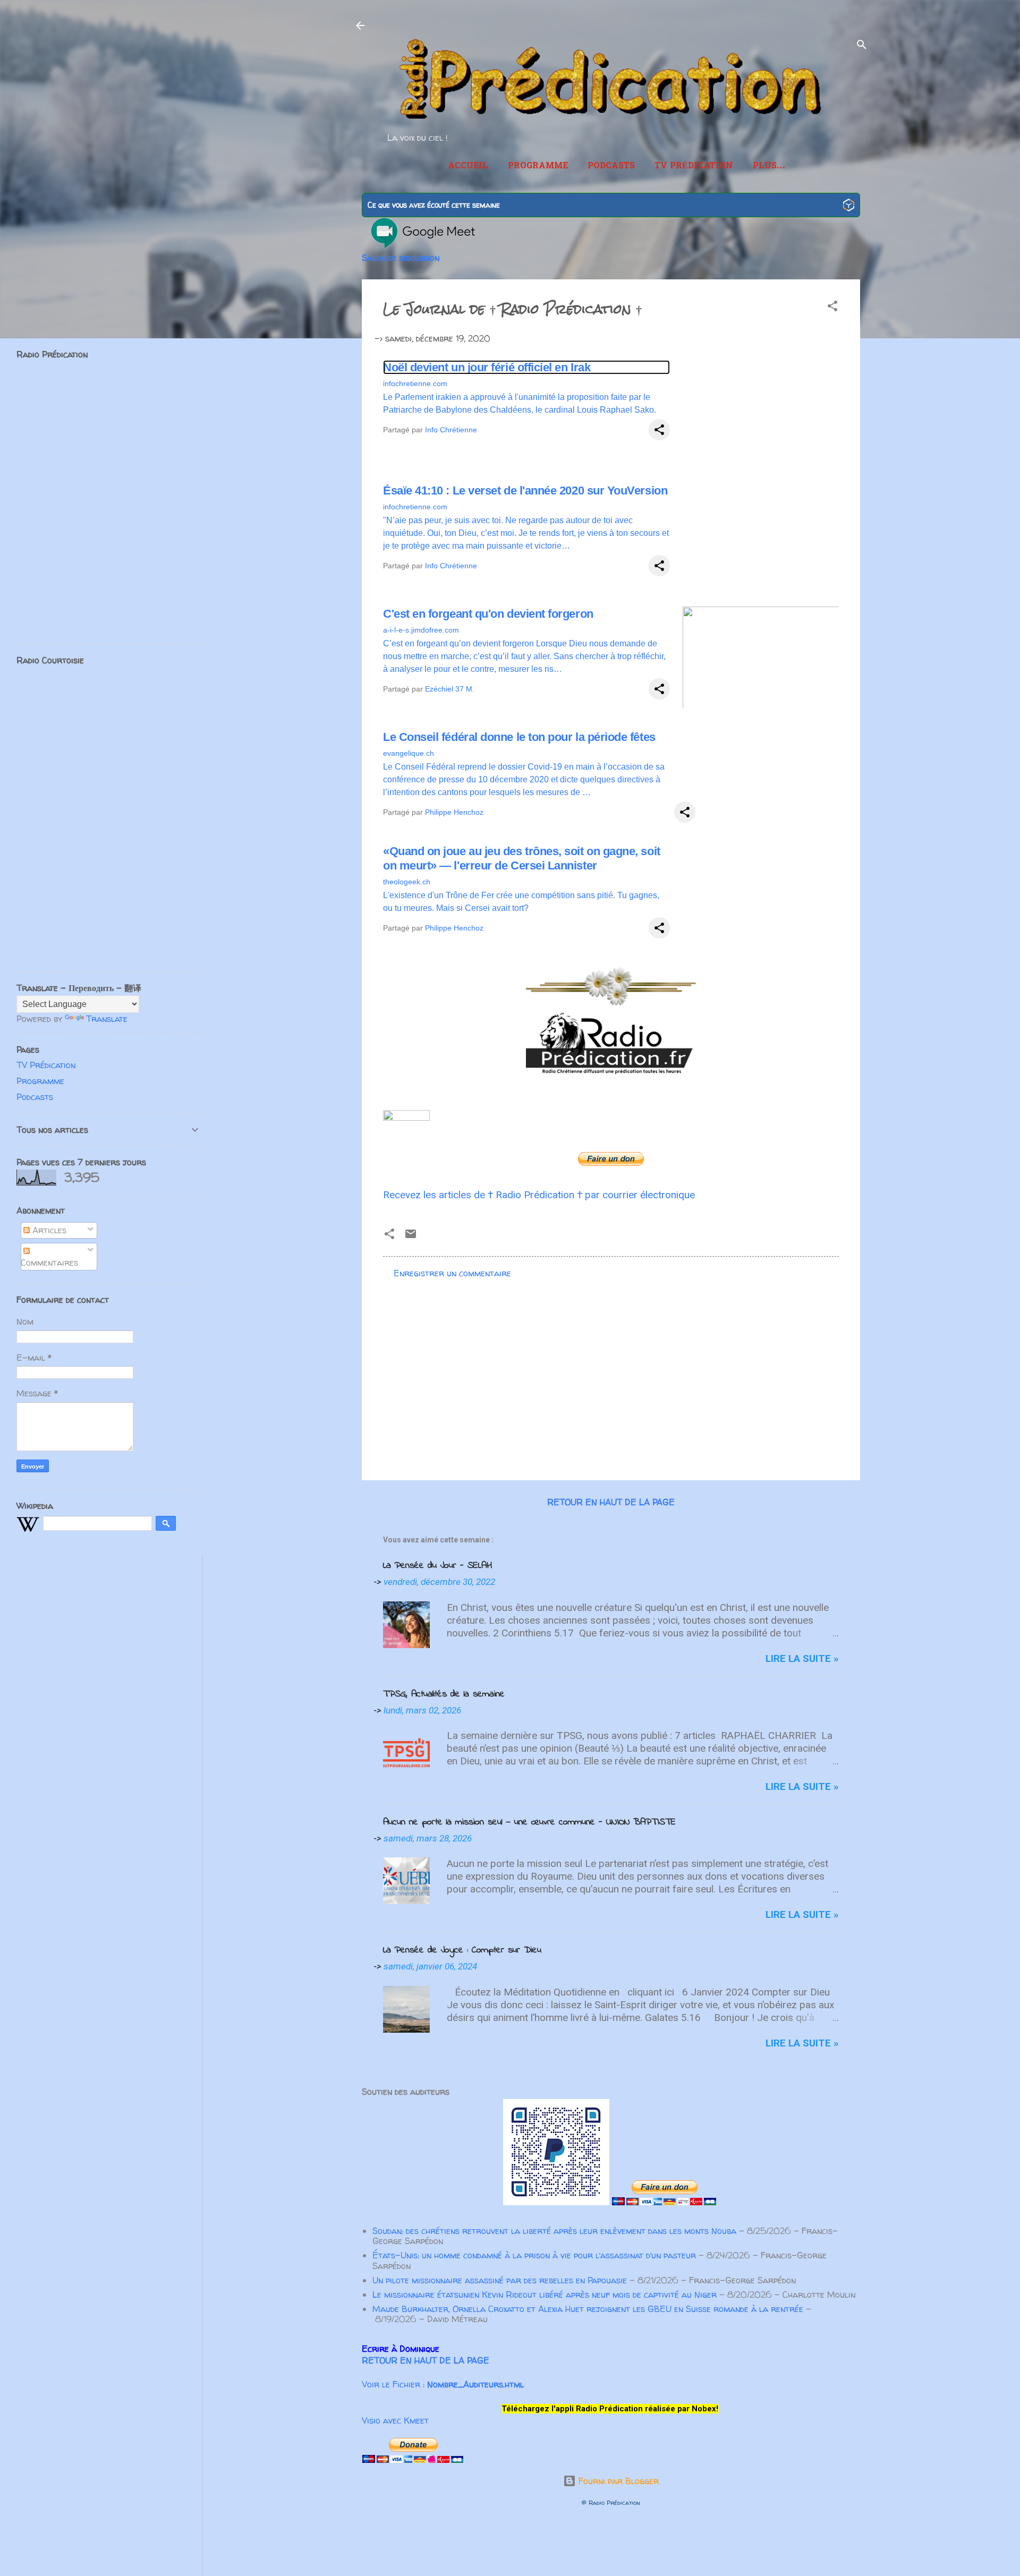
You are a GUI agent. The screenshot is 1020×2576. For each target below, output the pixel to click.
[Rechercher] (862, 46)
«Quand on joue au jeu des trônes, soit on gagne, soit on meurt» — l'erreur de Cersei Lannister (522, 858)
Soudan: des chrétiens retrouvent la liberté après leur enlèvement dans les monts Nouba (554, 2231)
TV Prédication (694, 166)
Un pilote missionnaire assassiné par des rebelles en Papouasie (500, 2280)
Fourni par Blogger (617, 2481)
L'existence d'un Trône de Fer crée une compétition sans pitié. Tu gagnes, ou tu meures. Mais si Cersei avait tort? (521, 902)
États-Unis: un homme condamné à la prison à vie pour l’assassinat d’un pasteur (534, 2255)
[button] (832, 308)
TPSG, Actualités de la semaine (444, 1694)
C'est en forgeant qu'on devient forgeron (488, 614)
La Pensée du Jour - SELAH (437, 1566)
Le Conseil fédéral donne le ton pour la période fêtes (519, 737)
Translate (107, 1019)
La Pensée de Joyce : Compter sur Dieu (462, 1950)
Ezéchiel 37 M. (450, 689)
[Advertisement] (611, 1381)
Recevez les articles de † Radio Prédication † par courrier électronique (539, 1195)
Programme (538, 166)
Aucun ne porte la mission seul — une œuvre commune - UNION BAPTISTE (529, 1822)
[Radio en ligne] (849, 206)
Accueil (468, 166)
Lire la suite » (802, 1658)
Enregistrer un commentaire (452, 1273)
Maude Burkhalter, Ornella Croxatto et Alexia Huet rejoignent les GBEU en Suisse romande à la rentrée (588, 2309)
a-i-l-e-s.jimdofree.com (421, 630)
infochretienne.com (415, 383)
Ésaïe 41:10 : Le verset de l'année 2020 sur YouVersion (525, 491)
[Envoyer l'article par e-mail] (411, 1237)
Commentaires (49, 1263)
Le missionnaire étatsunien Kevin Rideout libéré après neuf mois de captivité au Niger (545, 2294)
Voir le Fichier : (443, 2384)
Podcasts (611, 166)
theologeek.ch (407, 882)
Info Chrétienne (451, 430)
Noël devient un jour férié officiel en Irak (487, 367)
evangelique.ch (409, 753)
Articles (48, 1230)
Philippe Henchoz (454, 812)
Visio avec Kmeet (395, 2420)
